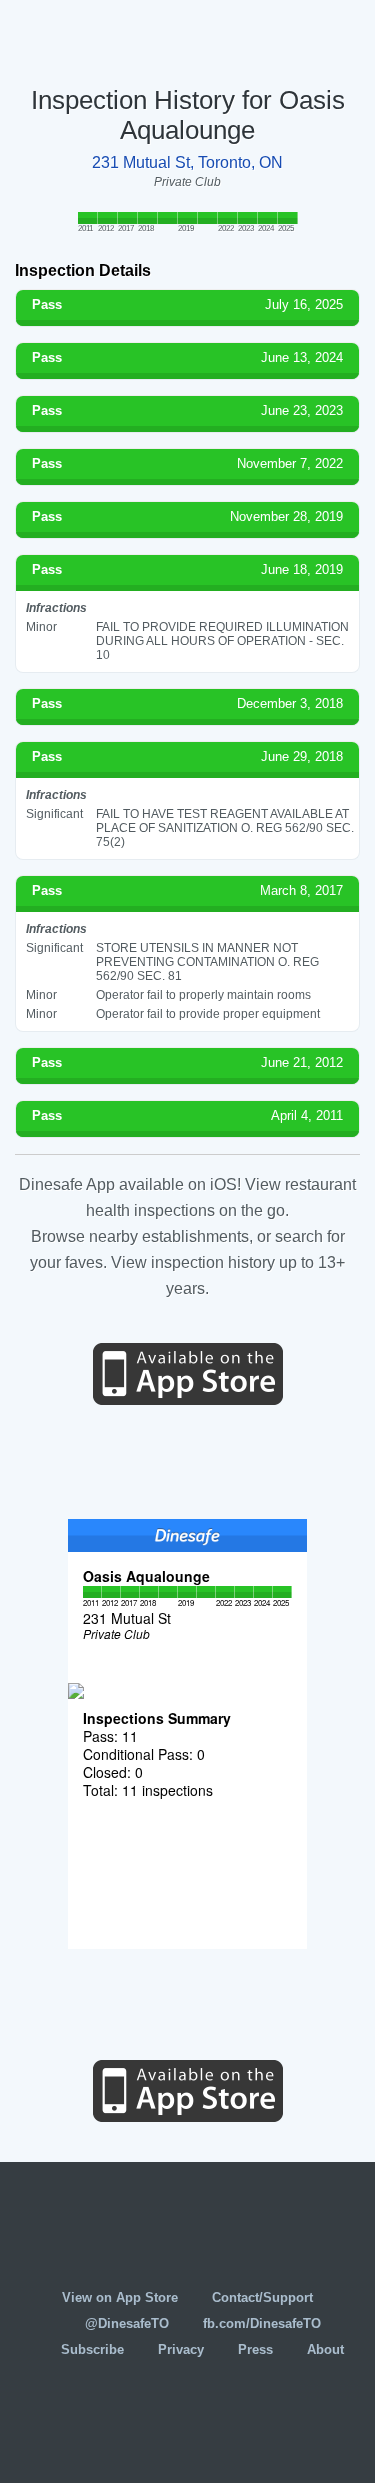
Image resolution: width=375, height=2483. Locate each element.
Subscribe (92, 2349)
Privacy (181, 2349)
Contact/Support (262, 2297)
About (325, 2349)
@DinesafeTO (127, 2323)
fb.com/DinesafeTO (262, 2323)
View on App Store (120, 2297)
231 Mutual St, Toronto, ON (187, 162)
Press (255, 2349)
